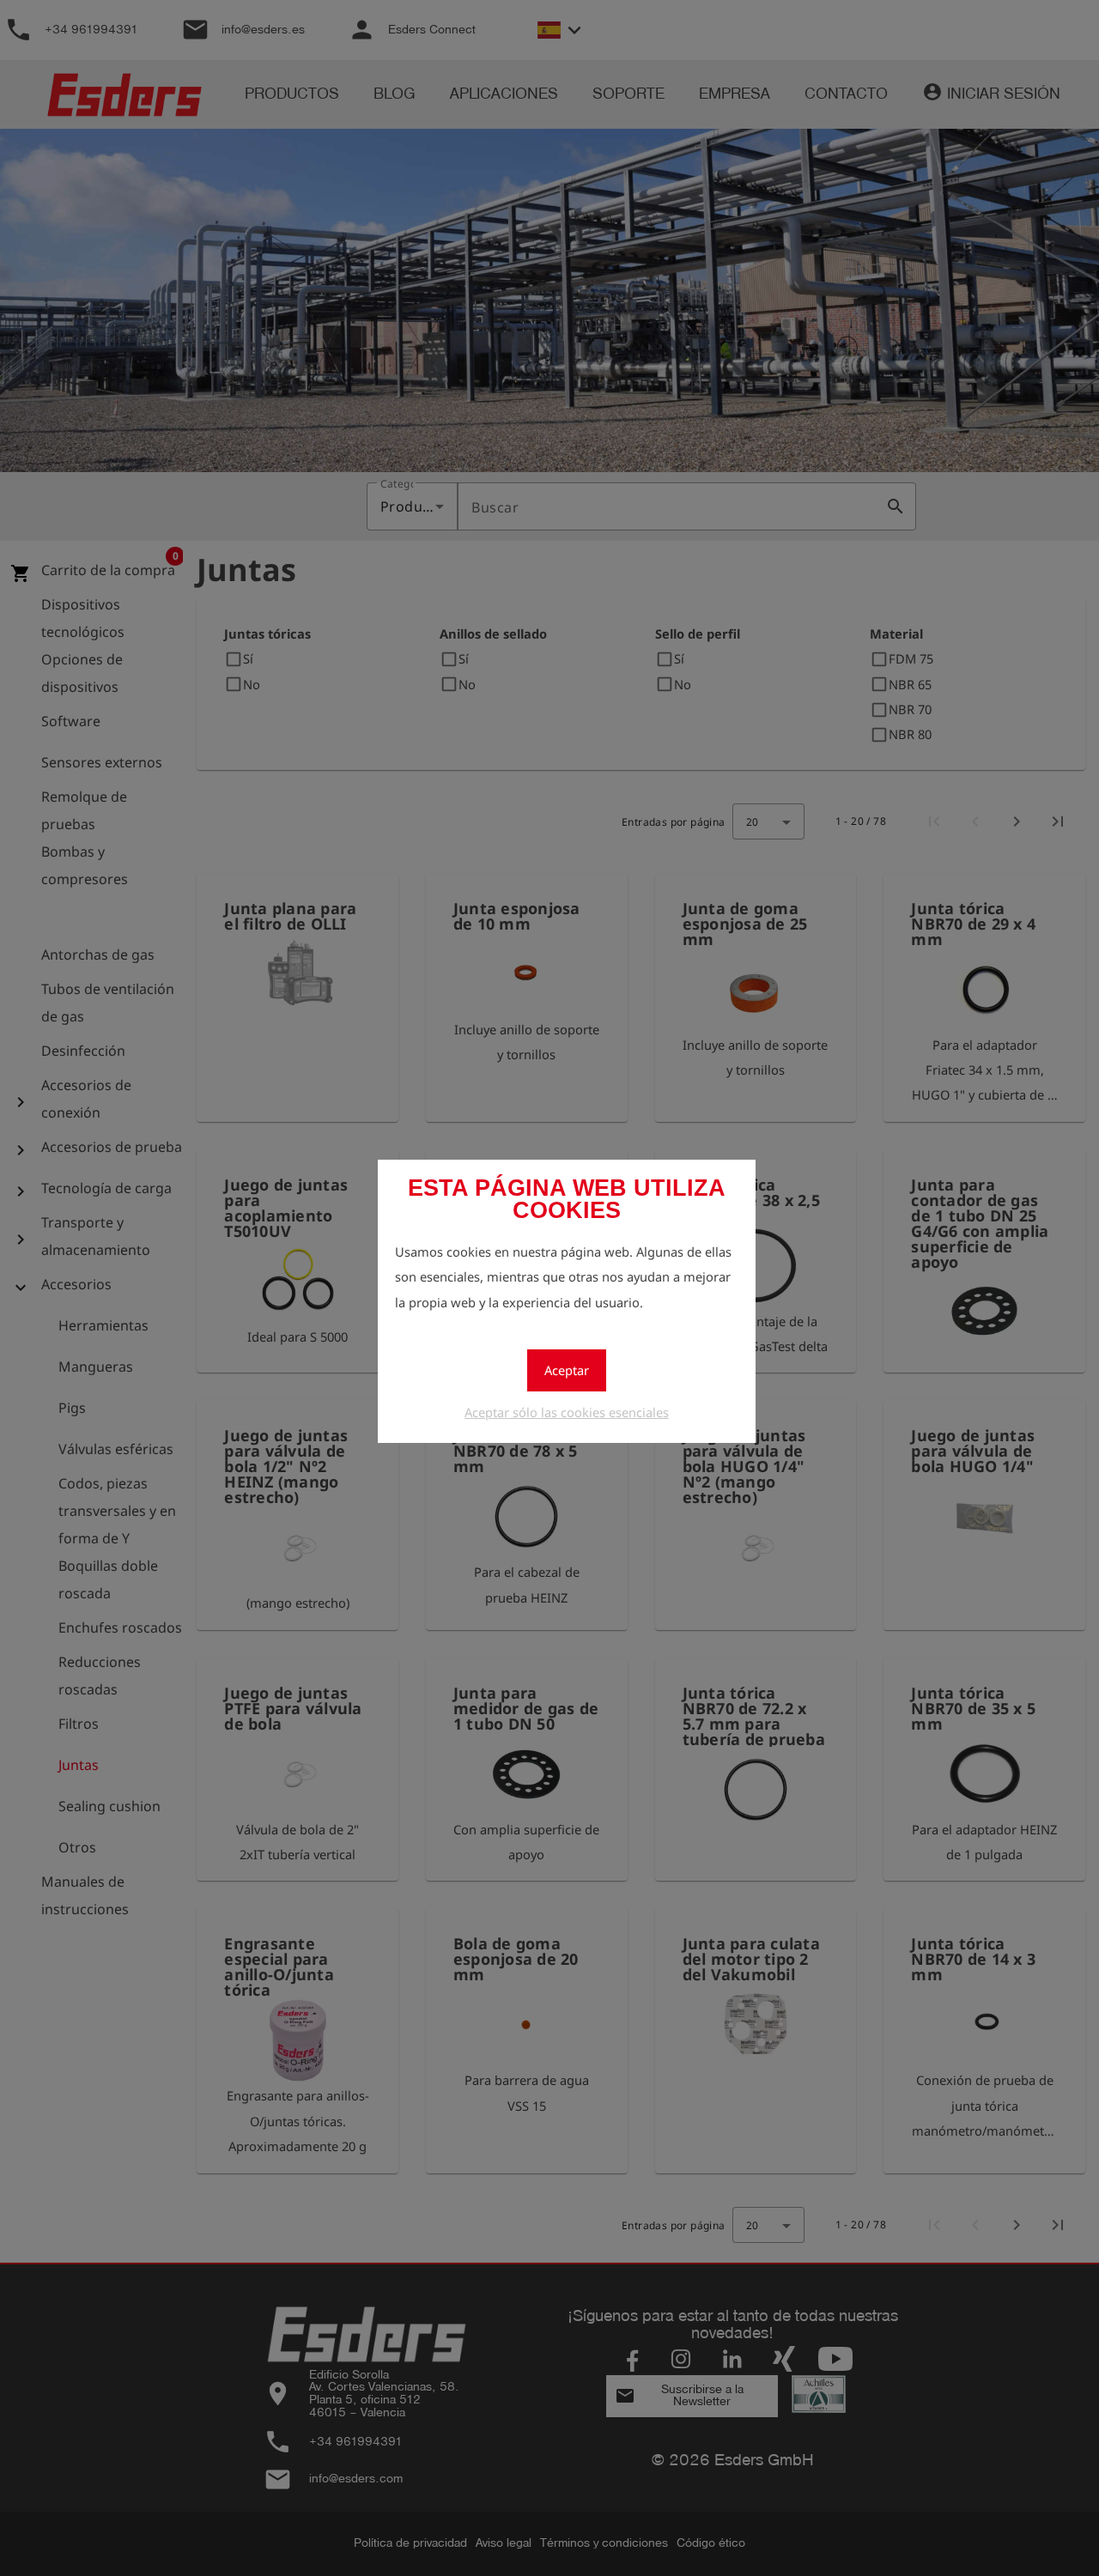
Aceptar (567, 1370)
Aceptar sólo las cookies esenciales (567, 1412)
